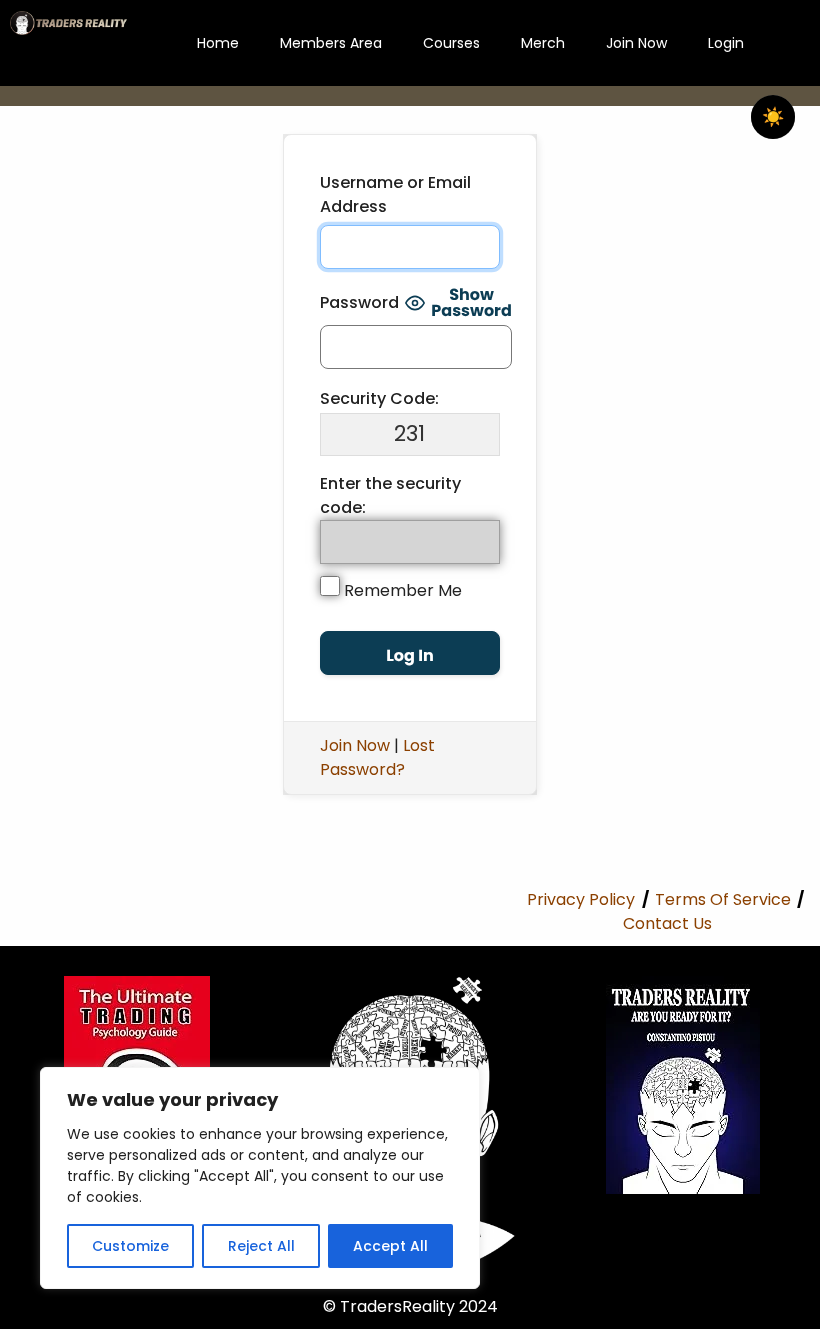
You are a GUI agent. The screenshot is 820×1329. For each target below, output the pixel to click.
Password (359, 302)
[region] (260, 1178)
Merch (543, 43)
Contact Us (667, 923)
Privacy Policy (581, 899)
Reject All (261, 1246)
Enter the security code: (390, 495)
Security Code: (379, 398)
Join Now (636, 43)
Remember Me (401, 590)
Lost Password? (377, 757)
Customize (130, 1246)
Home (218, 43)
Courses (451, 43)
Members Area (331, 43)
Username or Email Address (395, 194)
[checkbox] (773, 117)
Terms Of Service (723, 899)
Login (726, 43)
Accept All (390, 1246)
